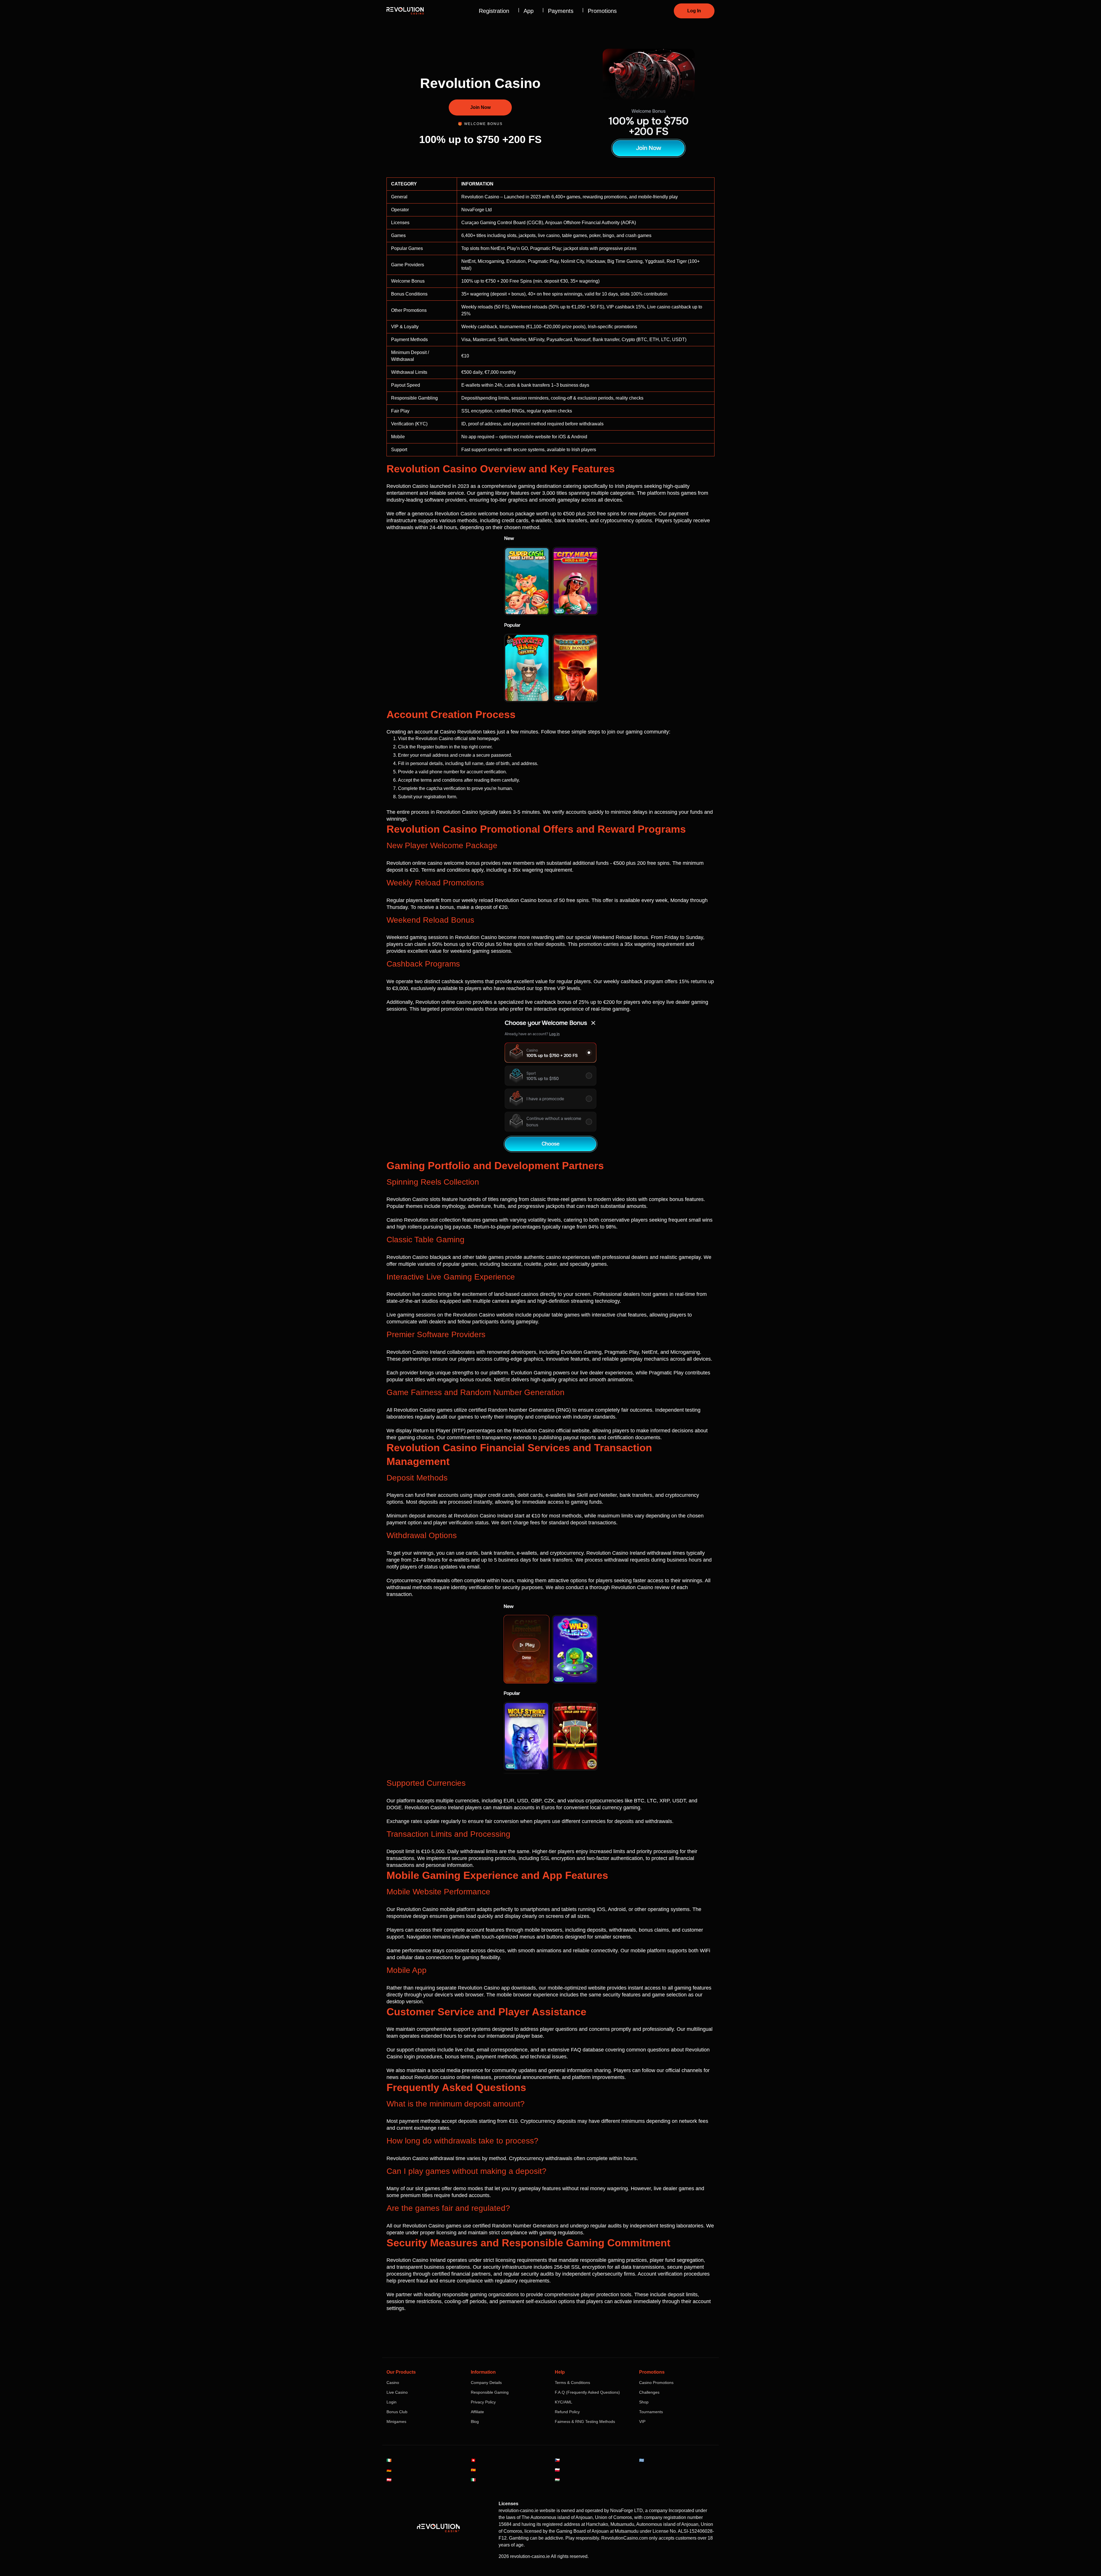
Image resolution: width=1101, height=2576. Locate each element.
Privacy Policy (483, 2402)
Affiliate (477, 2412)
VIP (642, 2422)
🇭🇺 (557, 2480)
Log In (694, 11)
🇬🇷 (642, 2460)
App (529, 11)
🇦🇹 (389, 2480)
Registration (494, 11)
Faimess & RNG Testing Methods (585, 2422)
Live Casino (397, 2392)
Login (392, 2402)
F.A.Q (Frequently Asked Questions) (587, 2392)
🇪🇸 (473, 2470)
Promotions (602, 11)
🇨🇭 (473, 2460)
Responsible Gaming (490, 2392)
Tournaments (651, 2412)
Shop (644, 2402)
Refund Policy (567, 2412)
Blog (475, 2422)
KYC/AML (564, 2402)
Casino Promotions (656, 2383)
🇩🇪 (389, 2470)
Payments (561, 11)
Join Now (480, 107)
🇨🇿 (557, 2460)
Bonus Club (397, 2412)
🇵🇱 (557, 2470)
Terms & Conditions (572, 2383)
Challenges (649, 2392)
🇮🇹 (473, 2480)
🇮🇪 (389, 2460)
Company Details (486, 2383)
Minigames (396, 2422)
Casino (393, 2383)
